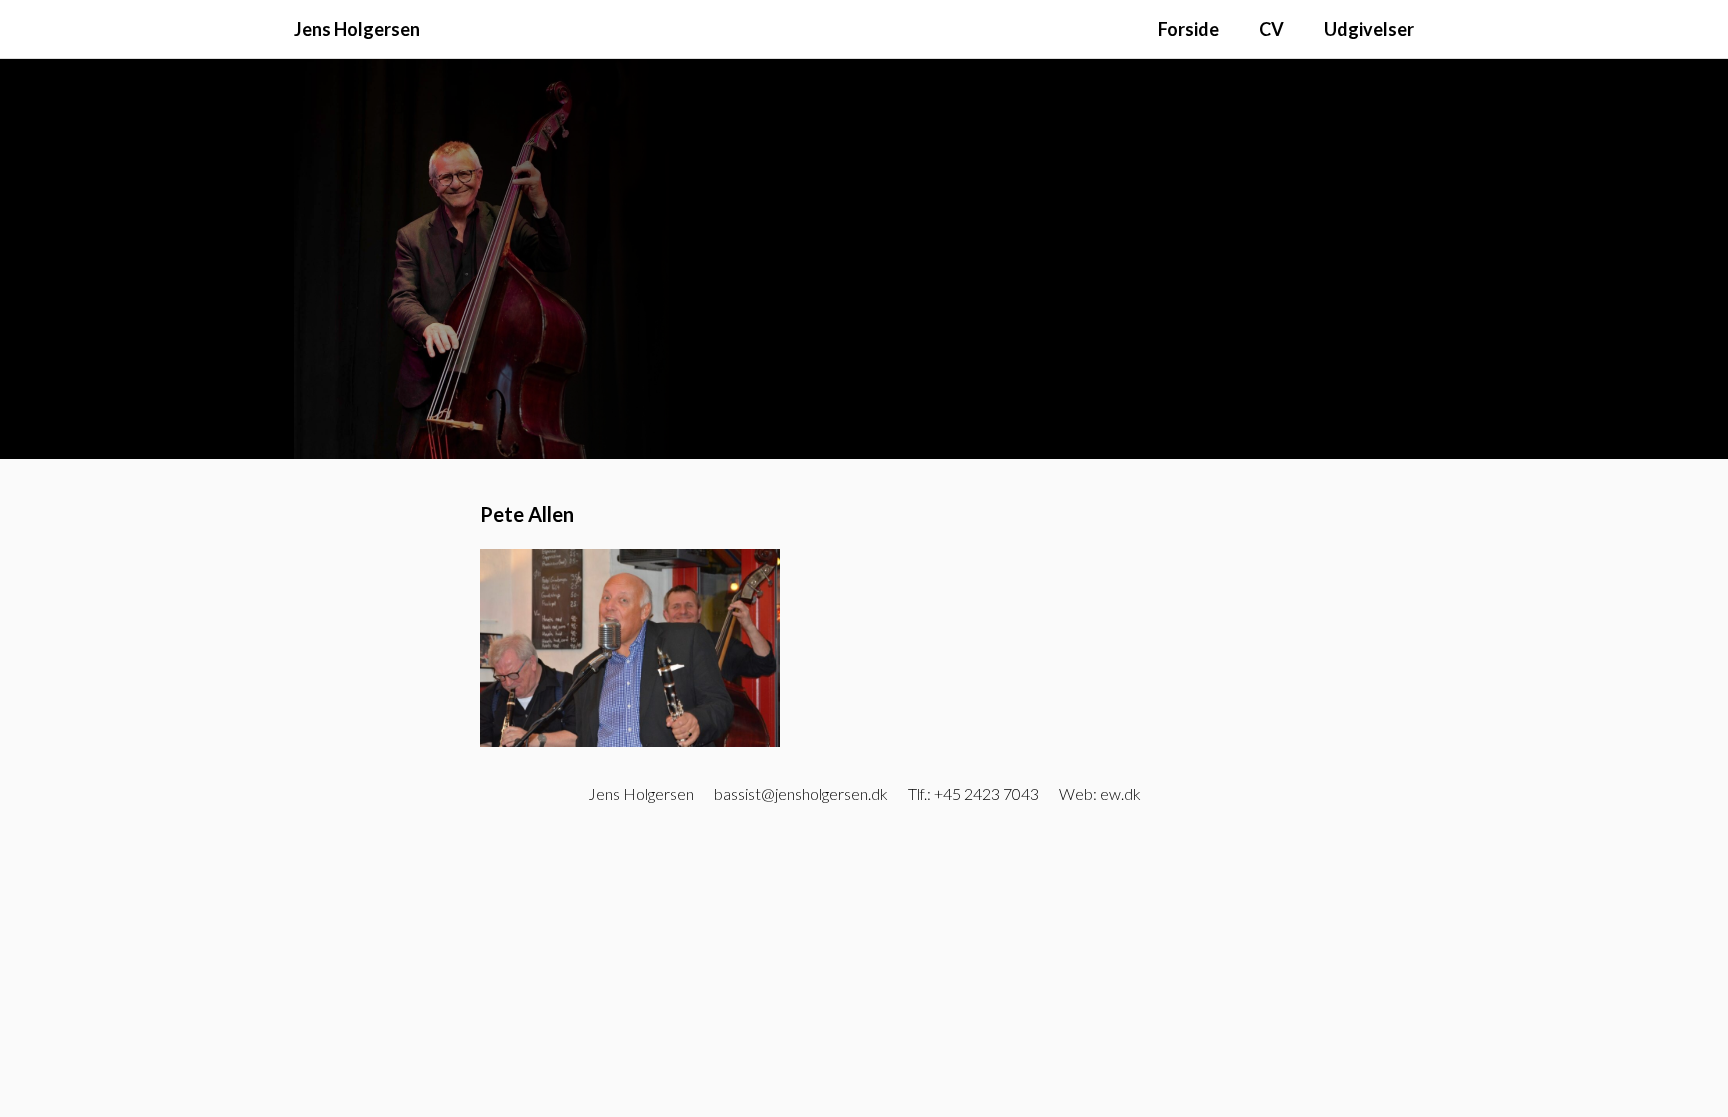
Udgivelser (1369, 29)
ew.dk (1120, 793)
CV (1271, 29)
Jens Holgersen (357, 29)
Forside (1188, 29)
